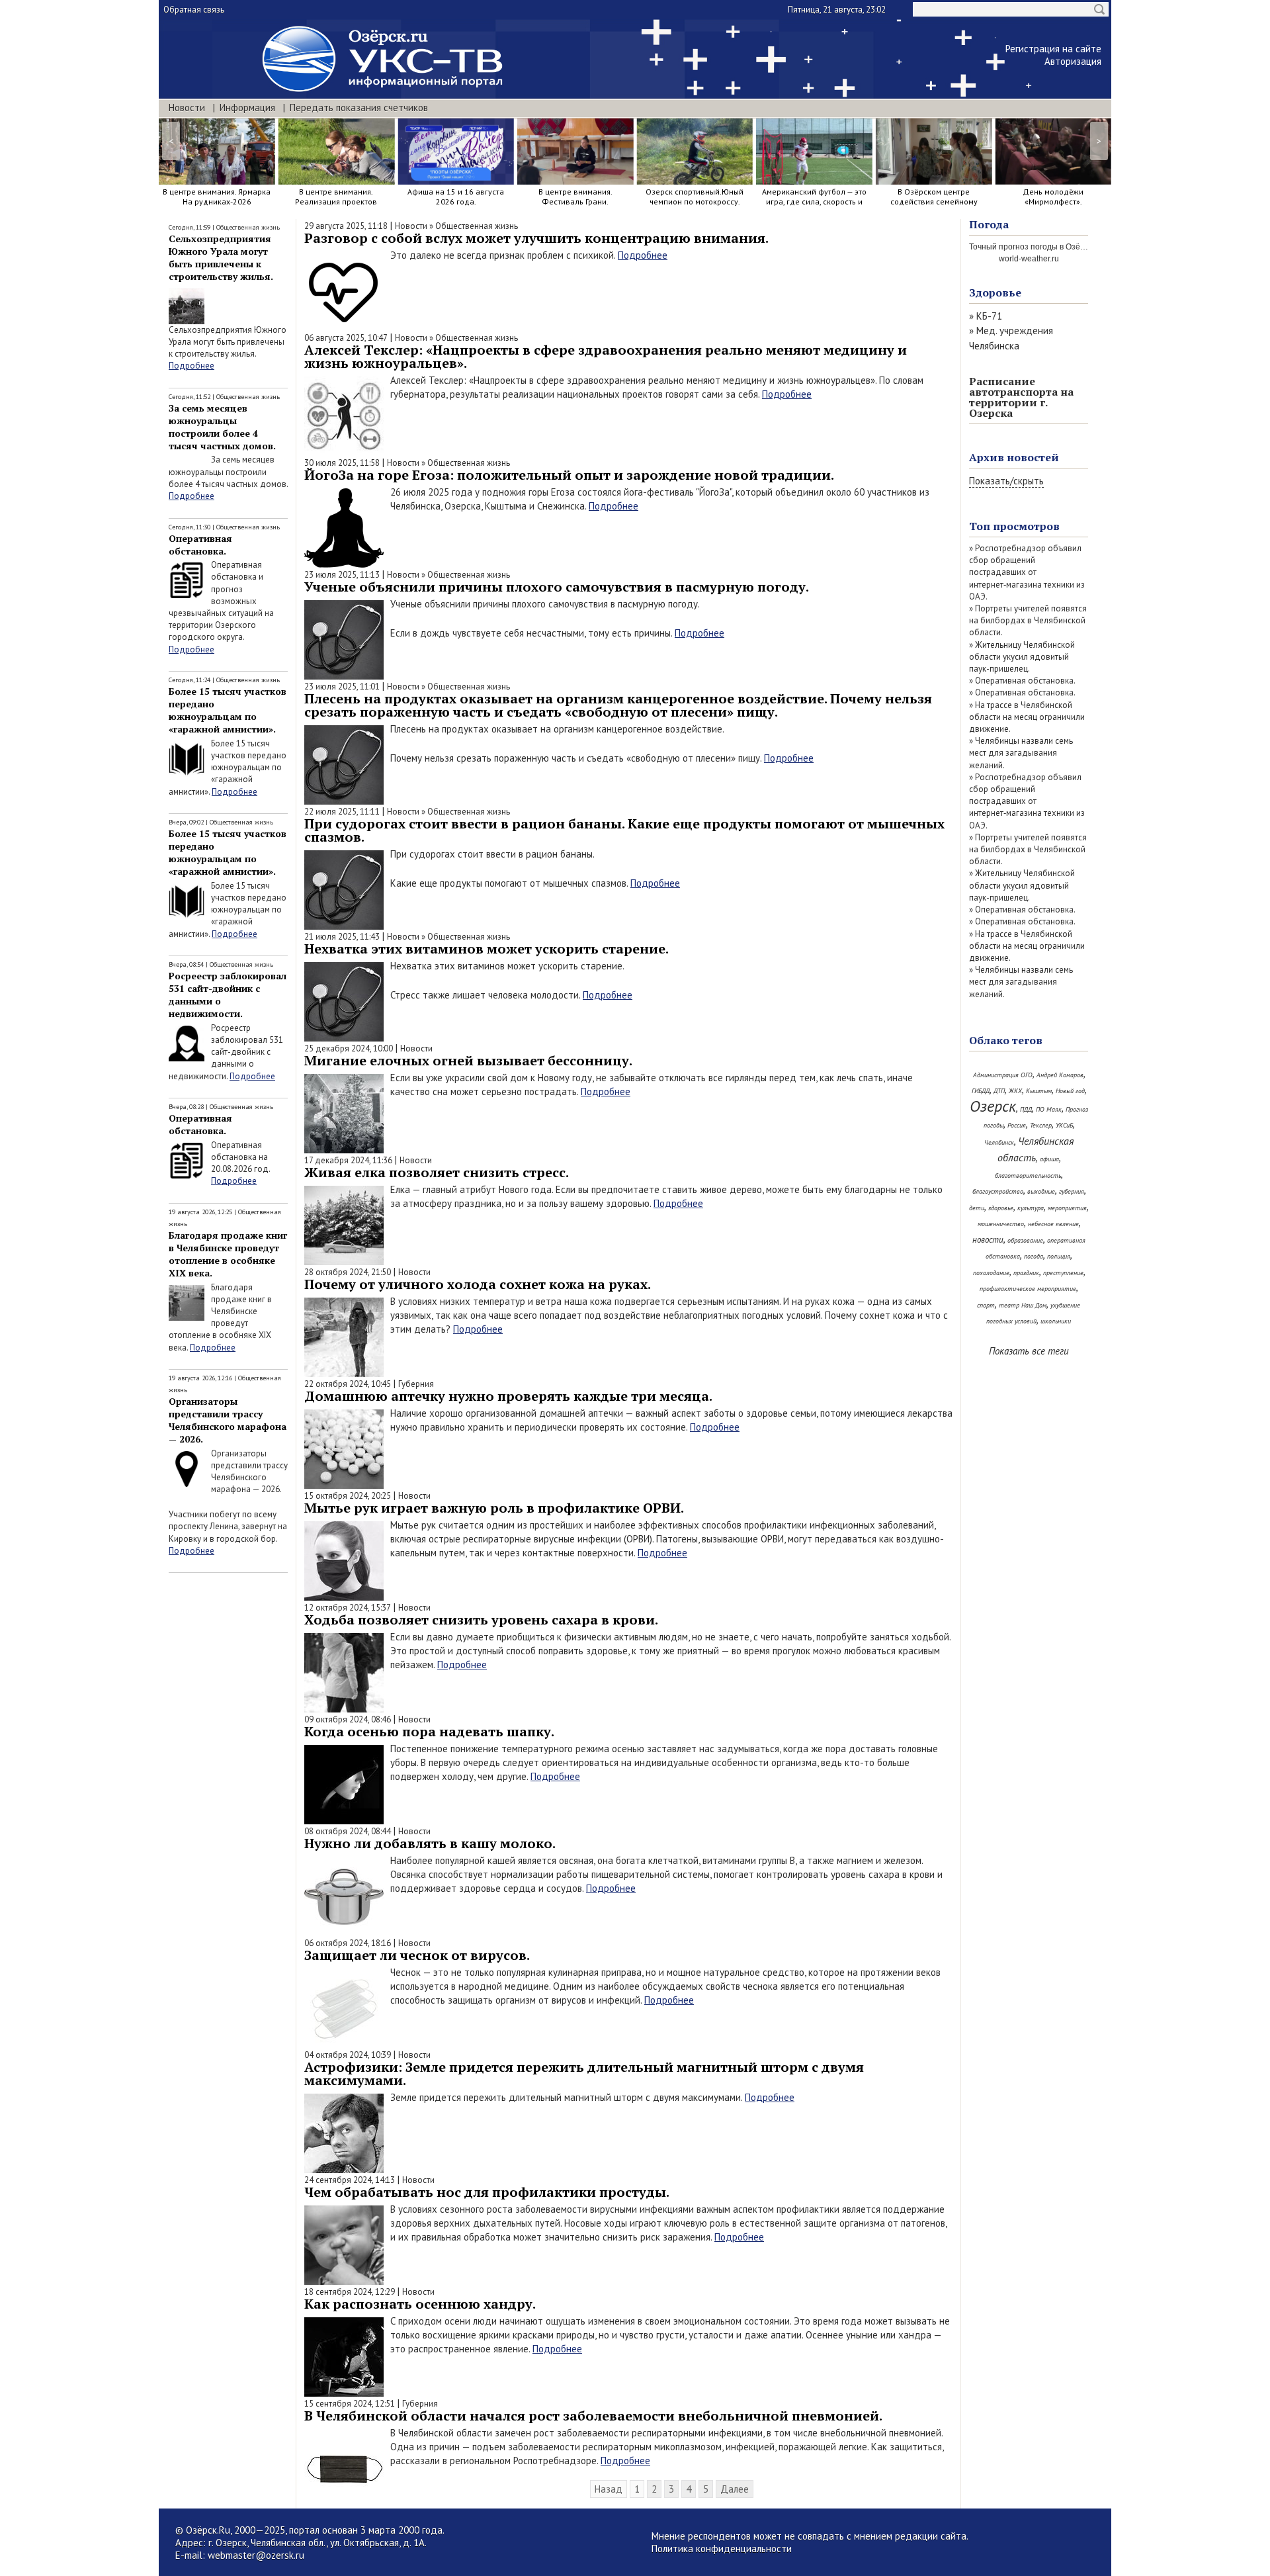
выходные (1041, 1191)
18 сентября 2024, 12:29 (350, 2292)
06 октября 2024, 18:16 (348, 1943)
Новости (187, 108)
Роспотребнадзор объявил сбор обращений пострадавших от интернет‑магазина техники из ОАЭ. (1027, 572)
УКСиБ (1064, 1125)
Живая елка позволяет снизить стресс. (437, 1172)
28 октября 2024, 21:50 (348, 1272)
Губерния (416, 1384)
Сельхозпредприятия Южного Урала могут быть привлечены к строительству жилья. (221, 257)
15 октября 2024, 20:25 (348, 1496)
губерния (1072, 1191)
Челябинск (999, 1142)
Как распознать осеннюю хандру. (420, 2304)
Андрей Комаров (1060, 1075)
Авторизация (1073, 61)
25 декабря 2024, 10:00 (349, 1048)
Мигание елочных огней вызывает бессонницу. (468, 1060)
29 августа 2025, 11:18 (346, 226)
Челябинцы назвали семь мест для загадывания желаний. (1021, 753)
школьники (1056, 1321)
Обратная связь (194, 10)
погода (1034, 1256)
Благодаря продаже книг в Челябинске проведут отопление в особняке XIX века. (228, 1254)
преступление (1063, 1273)
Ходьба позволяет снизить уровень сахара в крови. (481, 1620)
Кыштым (1039, 1091)
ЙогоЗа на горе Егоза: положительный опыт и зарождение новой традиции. (569, 475)
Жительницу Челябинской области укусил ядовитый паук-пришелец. (1022, 657)
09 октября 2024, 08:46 (348, 1719)
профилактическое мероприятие (1028, 1289)
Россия (1017, 1125)
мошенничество (1001, 1224)
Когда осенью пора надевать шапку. (429, 1731)
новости (988, 1240)
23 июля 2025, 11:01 (342, 687)
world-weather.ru (1029, 259)
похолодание (991, 1273)
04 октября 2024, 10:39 (348, 2055)
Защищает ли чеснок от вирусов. (417, 1955)
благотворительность (1028, 1176)
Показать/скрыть (1006, 481)
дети (977, 1208)
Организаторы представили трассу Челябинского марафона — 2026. (228, 1420)
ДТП (999, 1091)
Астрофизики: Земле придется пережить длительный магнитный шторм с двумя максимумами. (584, 2073)
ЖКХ (1015, 1091)
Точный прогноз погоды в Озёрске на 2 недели (1057, 247)
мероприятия (1067, 1208)
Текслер (1041, 1125)
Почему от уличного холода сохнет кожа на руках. (478, 1284)
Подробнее (191, 366)
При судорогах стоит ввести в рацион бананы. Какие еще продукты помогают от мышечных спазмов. (624, 830)
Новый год (1070, 1091)
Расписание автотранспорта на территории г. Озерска (1021, 397)
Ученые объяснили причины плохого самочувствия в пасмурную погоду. (557, 587)
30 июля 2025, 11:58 (342, 463)
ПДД (1026, 1109)
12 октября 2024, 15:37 (348, 1608)
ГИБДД (981, 1091)
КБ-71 (989, 316)
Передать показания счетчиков (359, 108)
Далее (735, 2489)
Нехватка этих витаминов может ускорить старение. (487, 949)
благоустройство (998, 1191)
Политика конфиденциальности (722, 2549)
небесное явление (1053, 1224)
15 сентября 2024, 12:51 (350, 2404)
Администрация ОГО (1003, 1075)
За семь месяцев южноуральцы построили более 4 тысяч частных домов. (222, 427)
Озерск (993, 1106)
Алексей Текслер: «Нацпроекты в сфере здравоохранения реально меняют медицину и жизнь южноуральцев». (606, 356)
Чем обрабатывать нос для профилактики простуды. (487, 2192)
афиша (1049, 1159)
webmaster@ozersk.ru (256, 2555)
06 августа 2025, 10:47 (346, 338)
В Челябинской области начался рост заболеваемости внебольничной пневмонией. (593, 2416)
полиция (1059, 1256)
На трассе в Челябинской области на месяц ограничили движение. (1027, 717)
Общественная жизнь (248, 227)
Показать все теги (1029, 1351)
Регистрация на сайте (1053, 49)
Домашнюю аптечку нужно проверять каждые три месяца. (508, 1396)
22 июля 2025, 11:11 (342, 812)
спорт (986, 1305)
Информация (247, 108)
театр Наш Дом (1023, 1305)
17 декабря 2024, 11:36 (348, 1160)
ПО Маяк (1049, 1109)
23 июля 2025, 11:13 (342, 575)
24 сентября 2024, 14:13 (350, 2180)
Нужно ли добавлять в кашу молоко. (430, 1843)
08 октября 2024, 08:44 (348, 1831)
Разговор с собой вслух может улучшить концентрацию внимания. (536, 238)
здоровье (1001, 1208)
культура (1031, 1208)
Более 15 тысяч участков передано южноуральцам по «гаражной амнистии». (228, 710)
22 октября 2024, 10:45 (348, 1384)
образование (1025, 1240)
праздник (1026, 1273)
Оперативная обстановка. (200, 545)
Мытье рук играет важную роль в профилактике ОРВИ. (494, 1508)
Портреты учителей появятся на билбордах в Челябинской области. (1028, 620)
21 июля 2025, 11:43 (342, 937)
